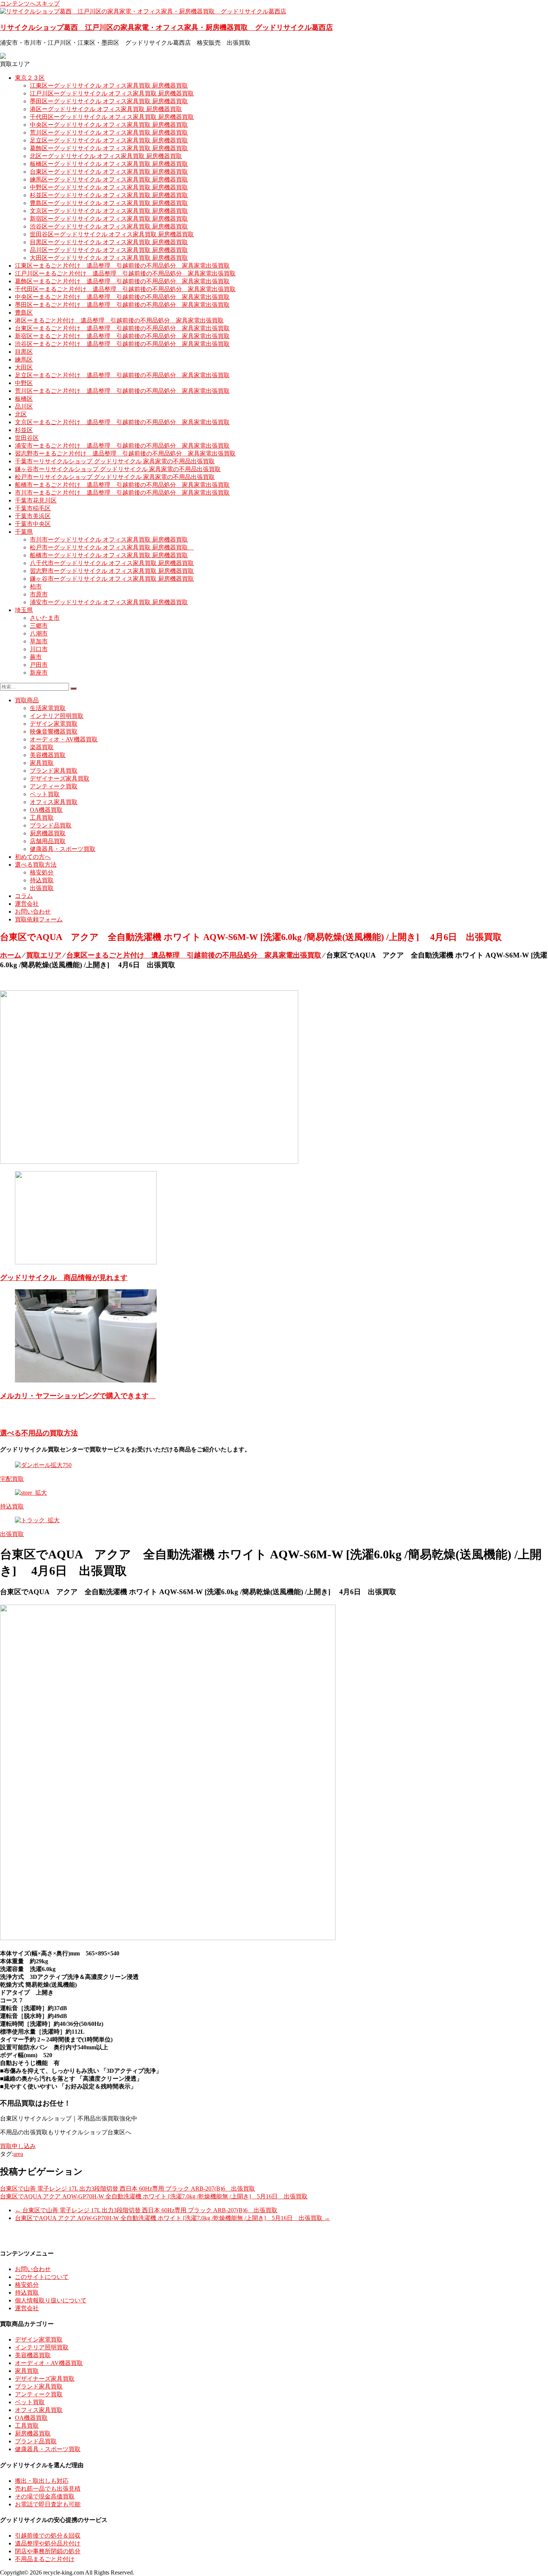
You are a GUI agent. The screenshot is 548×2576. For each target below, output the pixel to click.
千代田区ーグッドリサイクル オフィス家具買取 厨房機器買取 (112, 117)
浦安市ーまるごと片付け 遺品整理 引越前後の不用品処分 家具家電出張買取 (122, 446)
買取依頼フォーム (39, 919)
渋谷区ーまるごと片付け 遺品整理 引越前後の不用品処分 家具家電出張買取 (122, 344)
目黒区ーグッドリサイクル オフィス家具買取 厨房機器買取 (109, 242)
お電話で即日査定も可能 (48, 2504)
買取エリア (44, 955)
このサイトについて (42, 2277)
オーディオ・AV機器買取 (64, 739)
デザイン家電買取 (54, 724)
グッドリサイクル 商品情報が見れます (64, 1278)
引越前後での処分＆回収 (48, 2536)
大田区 (24, 367)
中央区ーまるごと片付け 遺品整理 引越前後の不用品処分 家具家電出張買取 (122, 297)
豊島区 (24, 313)
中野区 (24, 383)
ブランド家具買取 (54, 771)
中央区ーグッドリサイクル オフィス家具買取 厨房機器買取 (109, 125)
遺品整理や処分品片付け (48, 2543)
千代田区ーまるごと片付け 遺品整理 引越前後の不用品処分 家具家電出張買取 (125, 289)
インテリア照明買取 (57, 716)
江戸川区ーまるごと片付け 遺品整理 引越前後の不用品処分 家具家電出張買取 (125, 273)
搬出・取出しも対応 (42, 2481)
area (18, 2154)
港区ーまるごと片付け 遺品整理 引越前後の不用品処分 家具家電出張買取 (119, 320)
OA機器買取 (46, 810)
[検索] (73, 688)
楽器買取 (42, 747)
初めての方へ (33, 857)
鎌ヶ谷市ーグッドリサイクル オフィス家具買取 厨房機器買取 (112, 579)
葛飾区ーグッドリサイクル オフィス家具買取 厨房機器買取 (109, 148)
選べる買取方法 (36, 865)
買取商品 (27, 700)
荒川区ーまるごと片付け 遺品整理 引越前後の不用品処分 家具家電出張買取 (122, 391)
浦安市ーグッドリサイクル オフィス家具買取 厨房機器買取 (109, 602)
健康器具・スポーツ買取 (63, 849)
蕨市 (36, 657)
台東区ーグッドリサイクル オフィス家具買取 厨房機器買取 (109, 172)
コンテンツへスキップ (30, 4)
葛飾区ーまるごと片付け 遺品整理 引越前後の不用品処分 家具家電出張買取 (122, 281)
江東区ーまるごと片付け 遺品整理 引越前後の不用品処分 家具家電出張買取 (122, 266)
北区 (21, 414)
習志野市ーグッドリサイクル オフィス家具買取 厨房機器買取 (112, 571)
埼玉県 (24, 610)
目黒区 (24, 352)
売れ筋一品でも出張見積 (48, 2489)
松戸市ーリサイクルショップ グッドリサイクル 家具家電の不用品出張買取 (115, 477)
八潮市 (39, 633)
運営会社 (27, 904)
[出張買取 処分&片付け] (149, 1162)
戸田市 (39, 665)
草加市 (39, 641)
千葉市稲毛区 (33, 508)
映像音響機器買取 (54, 732)
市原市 (39, 594)
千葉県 (24, 532)
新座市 (39, 673)
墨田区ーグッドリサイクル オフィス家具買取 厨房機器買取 (109, 101)
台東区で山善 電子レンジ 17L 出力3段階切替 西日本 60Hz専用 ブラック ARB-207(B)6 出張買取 (127, 2189)
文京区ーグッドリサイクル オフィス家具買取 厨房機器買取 (109, 211)
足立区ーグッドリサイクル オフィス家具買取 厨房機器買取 (109, 140)
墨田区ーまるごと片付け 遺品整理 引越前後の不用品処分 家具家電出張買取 (122, 305)
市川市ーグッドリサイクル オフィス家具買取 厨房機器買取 (109, 540)
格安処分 (42, 872)
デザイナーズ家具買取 (60, 778)
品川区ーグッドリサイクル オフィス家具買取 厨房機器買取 (109, 250)
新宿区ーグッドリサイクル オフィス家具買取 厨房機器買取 (109, 219)
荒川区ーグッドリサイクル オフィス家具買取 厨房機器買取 (109, 133)
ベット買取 (45, 794)
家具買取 (42, 763)
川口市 (39, 649)
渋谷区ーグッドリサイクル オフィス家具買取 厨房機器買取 (109, 226)
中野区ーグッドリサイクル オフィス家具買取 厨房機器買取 (109, 187)
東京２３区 (30, 78)
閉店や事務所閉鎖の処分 (48, 2551)
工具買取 (42, 818)
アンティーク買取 (54, 786)
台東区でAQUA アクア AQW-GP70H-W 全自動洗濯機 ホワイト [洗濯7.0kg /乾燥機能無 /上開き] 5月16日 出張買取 (154, 2196)
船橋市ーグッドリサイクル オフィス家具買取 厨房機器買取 (109, 555)
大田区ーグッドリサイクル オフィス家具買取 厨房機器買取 (109, 258)
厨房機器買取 (48, 833)
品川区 (24, 406)
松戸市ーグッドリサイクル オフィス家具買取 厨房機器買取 (112, 547)
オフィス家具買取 (54, 802)
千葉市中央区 (33, 524)
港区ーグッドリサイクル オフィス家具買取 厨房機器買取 (106, 109)
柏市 (36, 587)
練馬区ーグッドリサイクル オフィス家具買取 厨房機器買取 (109, 179)
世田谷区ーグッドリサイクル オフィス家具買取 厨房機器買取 (112, 234)
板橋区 (24, 399)
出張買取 (42, 888)
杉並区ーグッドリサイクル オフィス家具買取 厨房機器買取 (109, 195)
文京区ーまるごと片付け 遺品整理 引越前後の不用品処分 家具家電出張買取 (122, 422)
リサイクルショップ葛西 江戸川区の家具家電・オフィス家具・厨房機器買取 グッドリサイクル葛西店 (166, 27)
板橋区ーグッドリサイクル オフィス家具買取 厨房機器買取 (109, 164)
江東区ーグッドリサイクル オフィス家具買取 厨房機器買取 (109, 86)
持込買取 (42, 880)
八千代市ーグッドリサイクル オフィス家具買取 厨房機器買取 (112, 563)
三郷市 (39, 626)
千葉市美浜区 (33, 516)
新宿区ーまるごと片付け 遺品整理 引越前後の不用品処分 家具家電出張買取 (122, 336)
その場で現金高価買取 (45, 2496)
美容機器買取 (48, 755)
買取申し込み (18, 2146)
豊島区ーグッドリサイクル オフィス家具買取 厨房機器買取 (109, 203)
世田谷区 (27, 438)
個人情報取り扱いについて (51, 2300)
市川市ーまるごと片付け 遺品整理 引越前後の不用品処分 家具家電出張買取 (122, 493)
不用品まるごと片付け (45, 2559)
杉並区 (24, 430)
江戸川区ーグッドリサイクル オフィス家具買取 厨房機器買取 (112, 93)
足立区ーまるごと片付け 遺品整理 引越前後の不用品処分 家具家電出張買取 (122, 375)
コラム (24, 896)
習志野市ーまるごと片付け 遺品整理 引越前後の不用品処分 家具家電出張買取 (125, 453)
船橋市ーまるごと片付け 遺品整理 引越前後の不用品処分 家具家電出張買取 (122, 485)
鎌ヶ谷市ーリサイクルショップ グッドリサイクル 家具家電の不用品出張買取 (118, 469)
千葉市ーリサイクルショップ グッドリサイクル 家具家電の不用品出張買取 (115, 461)
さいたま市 (45, 618)
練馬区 (24, 360)
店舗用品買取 (48, 841)
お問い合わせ (33, 912)
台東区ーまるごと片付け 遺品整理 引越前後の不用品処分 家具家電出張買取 (122, 328)
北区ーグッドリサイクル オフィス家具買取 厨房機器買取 (106, 156)
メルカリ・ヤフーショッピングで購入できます (78, 1396)
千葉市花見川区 (36, 500)
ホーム (11, 955)
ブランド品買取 (51, 825)
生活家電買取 (48, 708)
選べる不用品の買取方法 (39, 1433)
